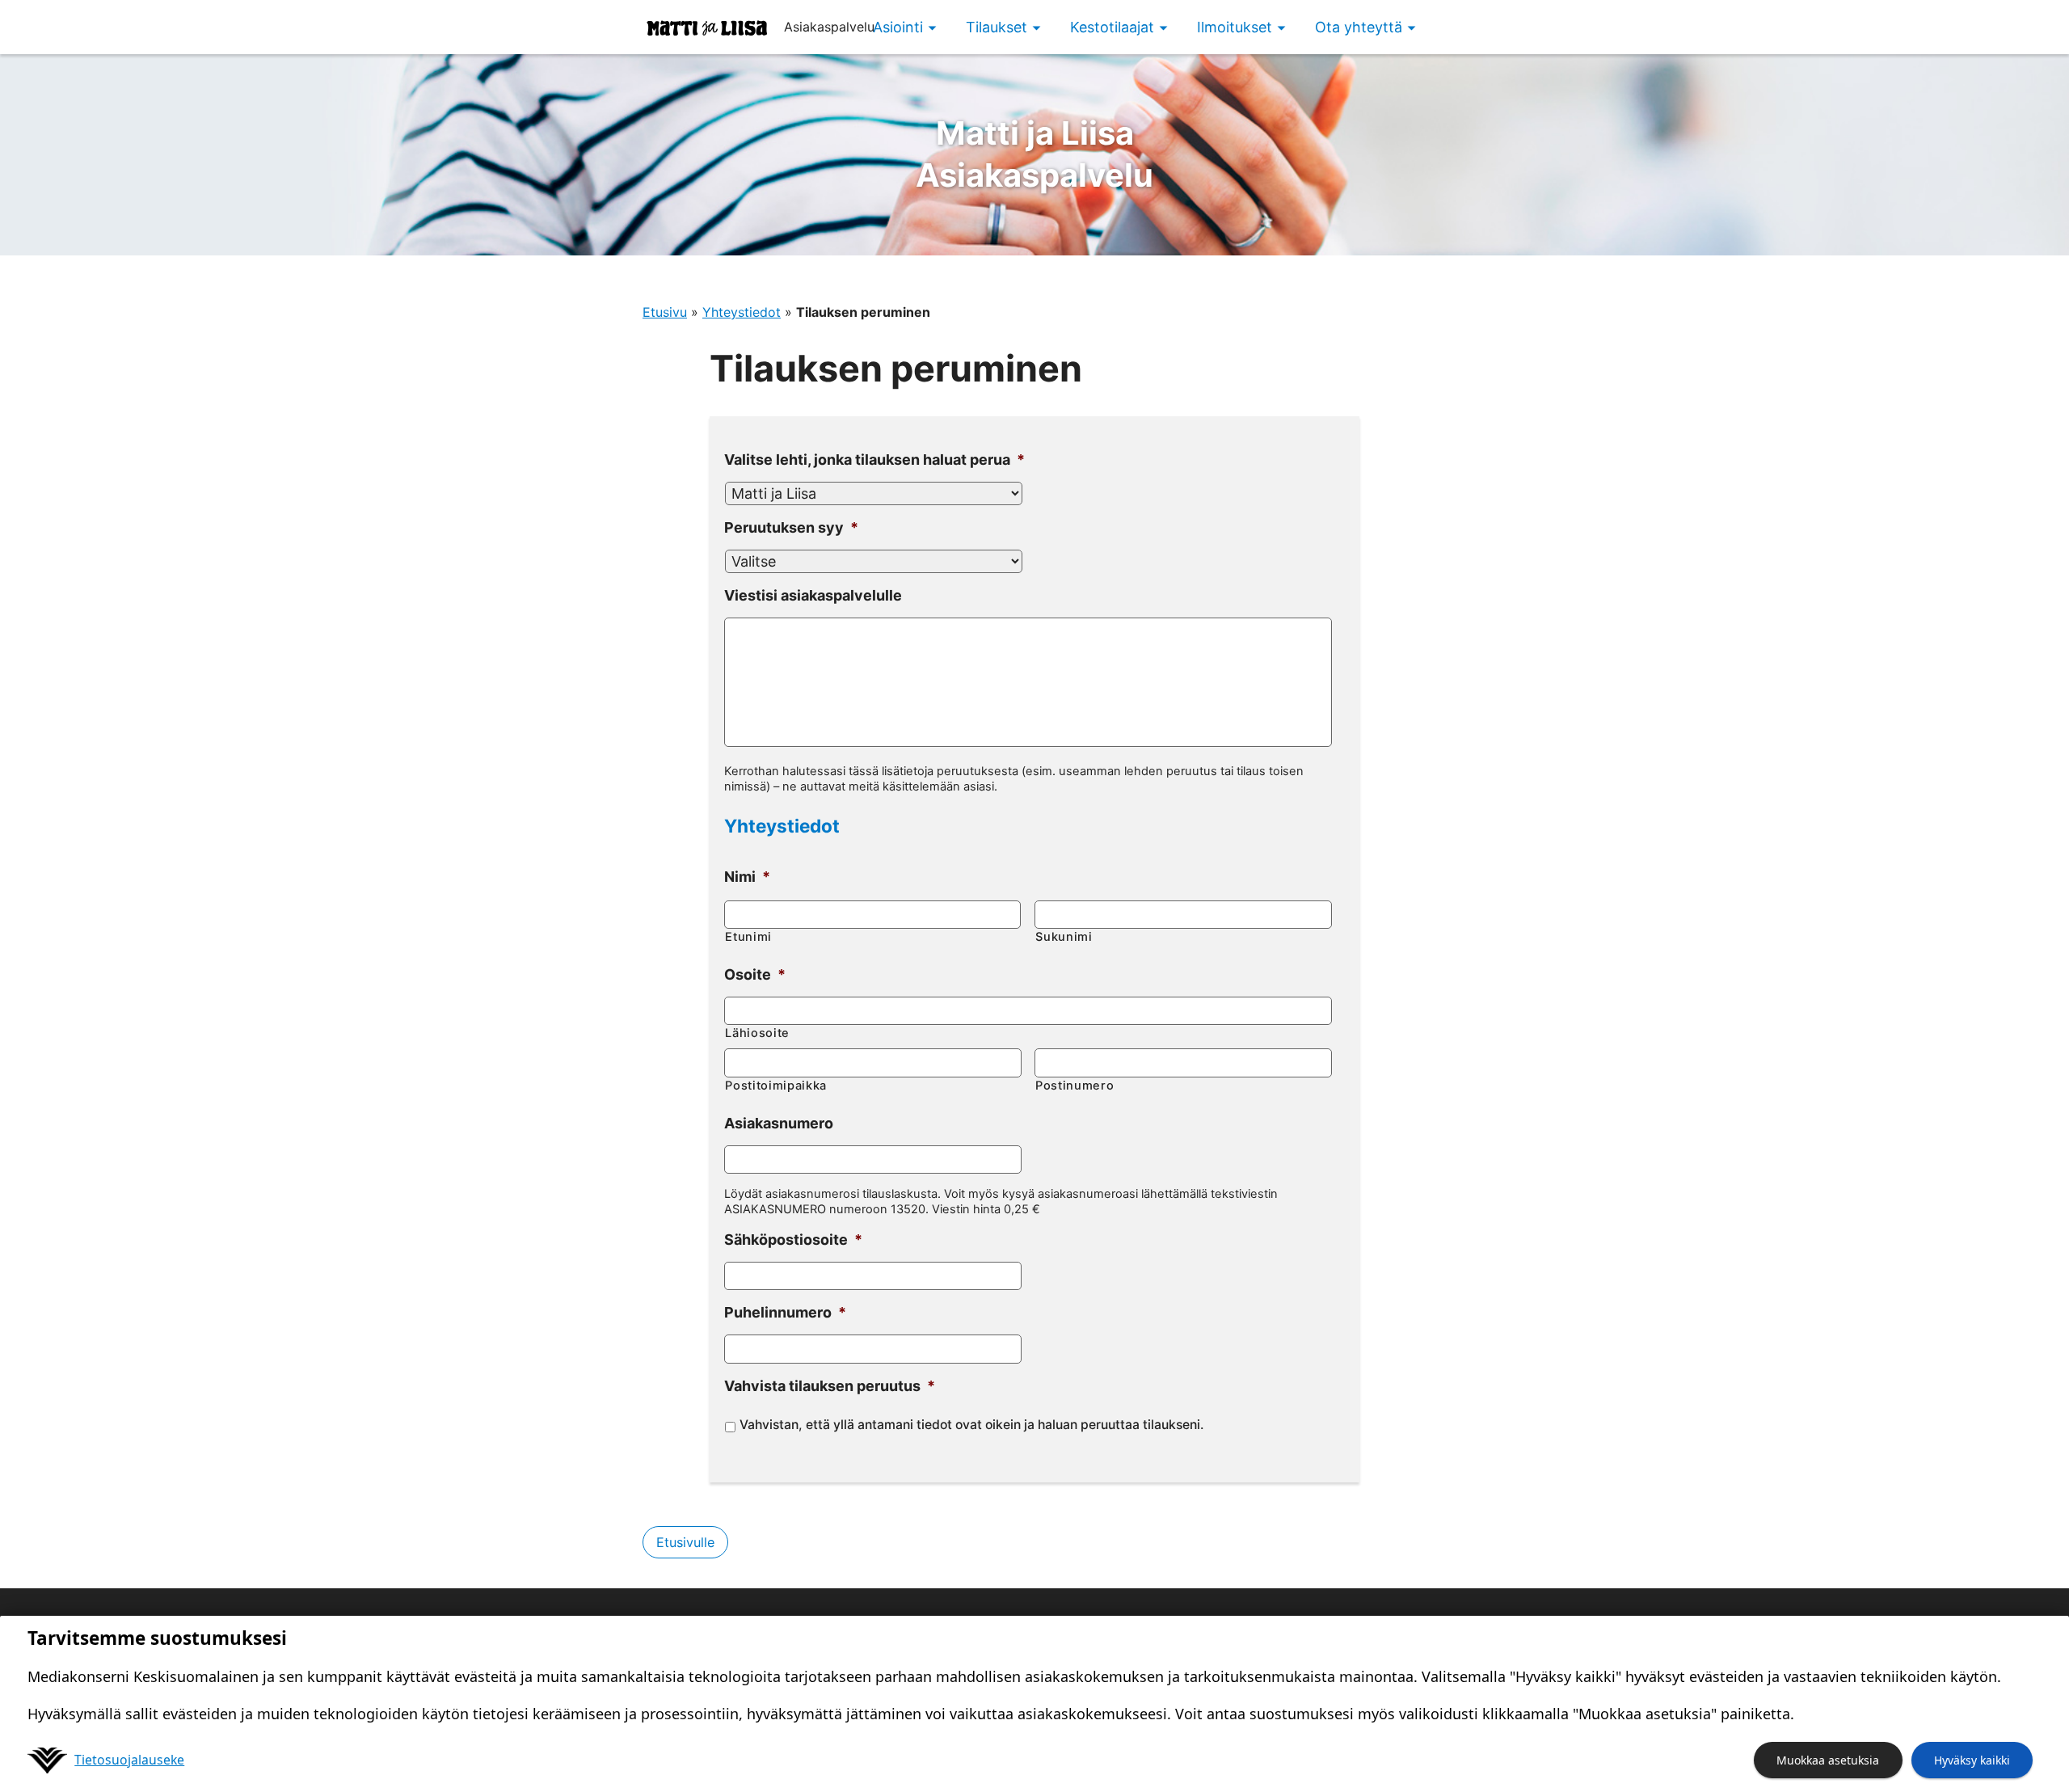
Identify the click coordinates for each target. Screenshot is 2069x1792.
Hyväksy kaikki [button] (1972, 1760)
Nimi (747, 877)
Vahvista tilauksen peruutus (830, 1386)
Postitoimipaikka (776, 1086)
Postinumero (1075, 1086)
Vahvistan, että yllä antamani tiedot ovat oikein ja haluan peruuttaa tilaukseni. (971, 1425)
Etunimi (748, 937)
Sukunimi (1064, 937)
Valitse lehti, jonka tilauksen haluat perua (874, 460)
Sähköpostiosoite (793, 1240)
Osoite (755, 974)
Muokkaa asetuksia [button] (1828, 1760)
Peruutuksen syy (791, 527)
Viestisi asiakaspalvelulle (813, 595)
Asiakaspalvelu (1034, 154)
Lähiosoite (757, 1033)
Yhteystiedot (742, 312)
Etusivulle (685, 1542)
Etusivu (665, 312)
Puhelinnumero (785, 1312)
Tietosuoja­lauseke (129, 1760)
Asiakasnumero (779, 1123)
